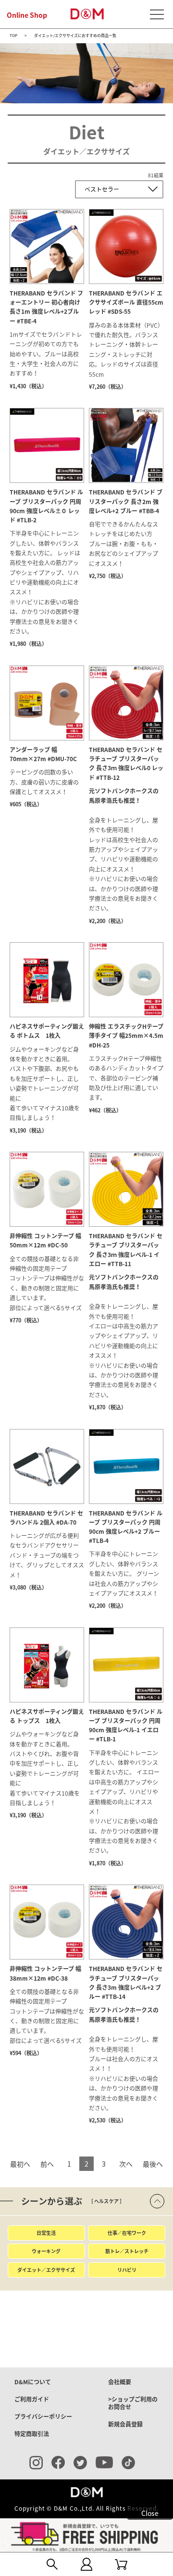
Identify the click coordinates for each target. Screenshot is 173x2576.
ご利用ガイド (32, 2399)
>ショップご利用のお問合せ (133, 2403)
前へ (47, 2164)
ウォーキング (46, 2251)
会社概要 (120, 2382)
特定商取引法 (32, 2434)
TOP (13, 36)
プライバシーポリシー (43, 2416)
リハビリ (127, 2270)
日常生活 (46, 2233)
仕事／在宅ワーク (127, 2233)
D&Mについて (33, 2382)
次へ (126, 2164)
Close (150, 2513)
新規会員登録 (125, 2424)
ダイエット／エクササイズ (46, 2270)
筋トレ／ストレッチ (127, 2251)
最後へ (153, 2164)
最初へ (20, 2164)
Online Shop (27, 15)
